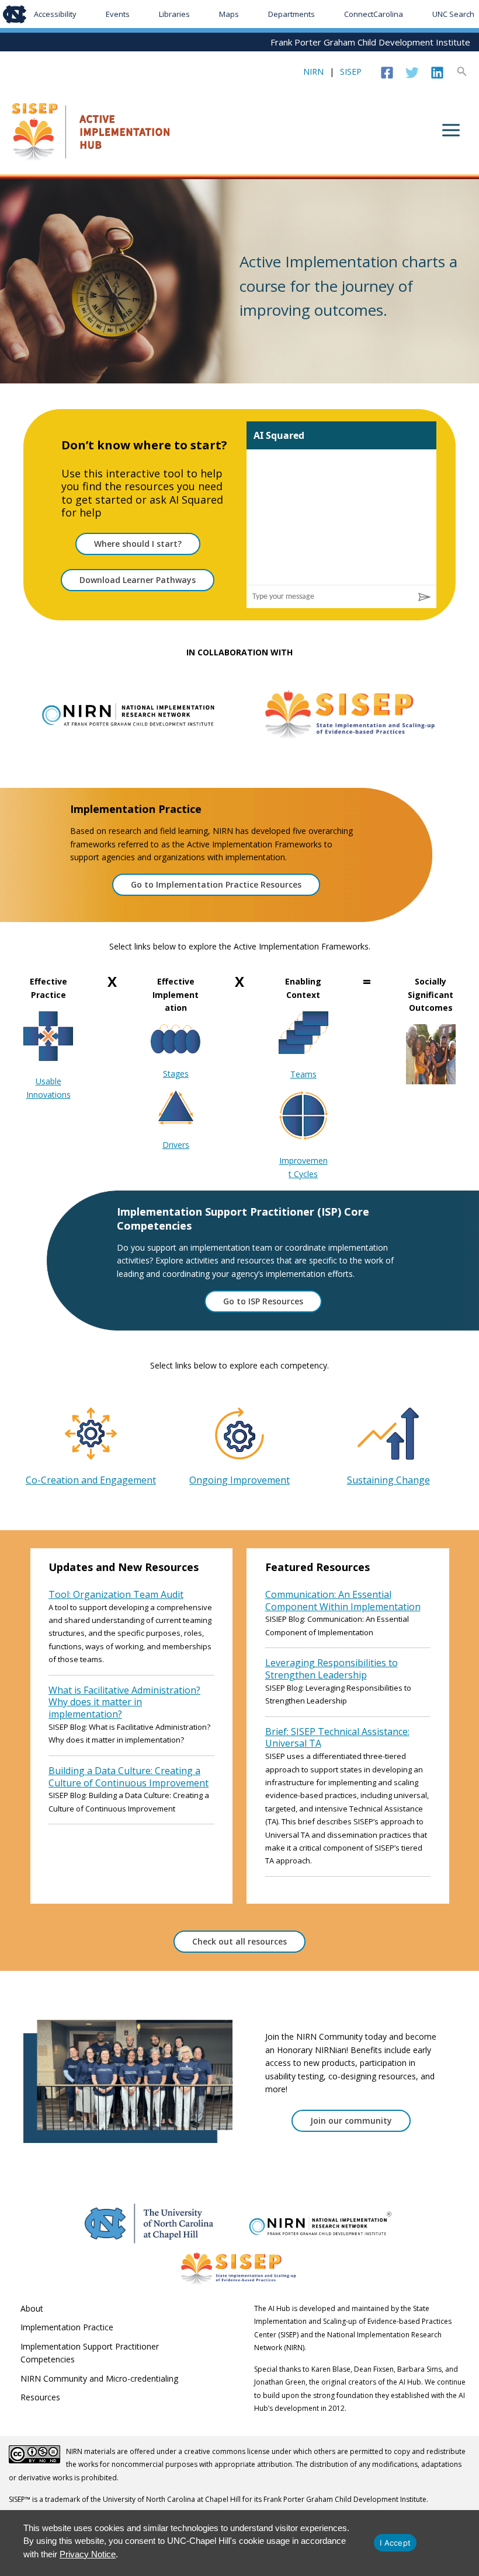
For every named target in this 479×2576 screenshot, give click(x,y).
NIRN (313, 71)
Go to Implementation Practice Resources (216, 884)
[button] (462, 72)
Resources (40, 2397)
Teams (303, 1074)
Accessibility (55, 14)
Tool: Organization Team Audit (116, 1594)
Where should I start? (138, 544)
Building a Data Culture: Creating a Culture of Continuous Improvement (129, 1777)
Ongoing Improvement (239, 1480)
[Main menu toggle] (451, 130)
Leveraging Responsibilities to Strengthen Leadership (332, 1669)
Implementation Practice (67, 2327)
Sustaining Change (388, 1480)
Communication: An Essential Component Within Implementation (343, 1601)
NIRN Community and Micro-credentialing (99, 2378)
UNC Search (453, 14)
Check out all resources (239, 1941)
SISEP (351, 71)
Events (118, 14)
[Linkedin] (437, 73)
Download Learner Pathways (138, 580)
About (32, 2308)
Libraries (174, 14)
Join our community (351, 2121)
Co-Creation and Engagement (91, 1480)
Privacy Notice (88, 2554)
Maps (229, 14)
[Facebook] (387, 73)
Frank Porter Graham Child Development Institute (370, 42)
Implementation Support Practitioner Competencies (90, 2353)
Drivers (176, 1145)
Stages (176, 1074)
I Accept (395, 2543)
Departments (291, 14)
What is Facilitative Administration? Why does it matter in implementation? (124, 1702)
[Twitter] (412, 73)
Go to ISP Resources (263, 1301)
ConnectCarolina (374, 14)
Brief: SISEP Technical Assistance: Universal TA (337, 1738)
